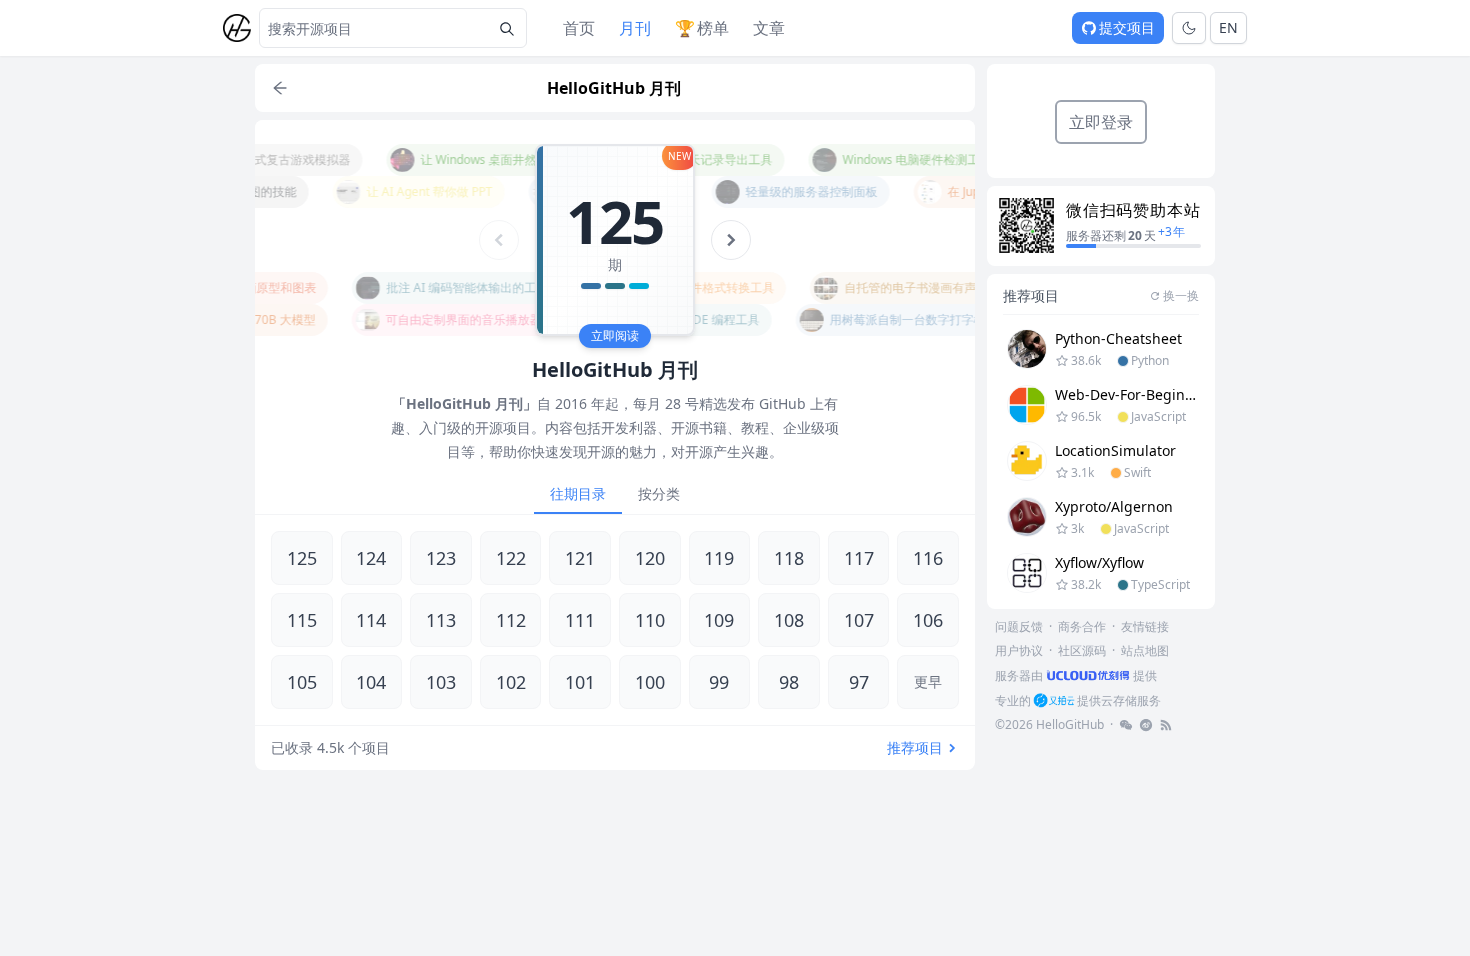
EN (1228, 27)
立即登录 (1101, 122)
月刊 (635, 28)
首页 (579, 28)
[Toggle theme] (1189, 28)
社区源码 (1082, 650)
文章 (769, 28)
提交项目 (1127, 27)
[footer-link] (1126, 725)
